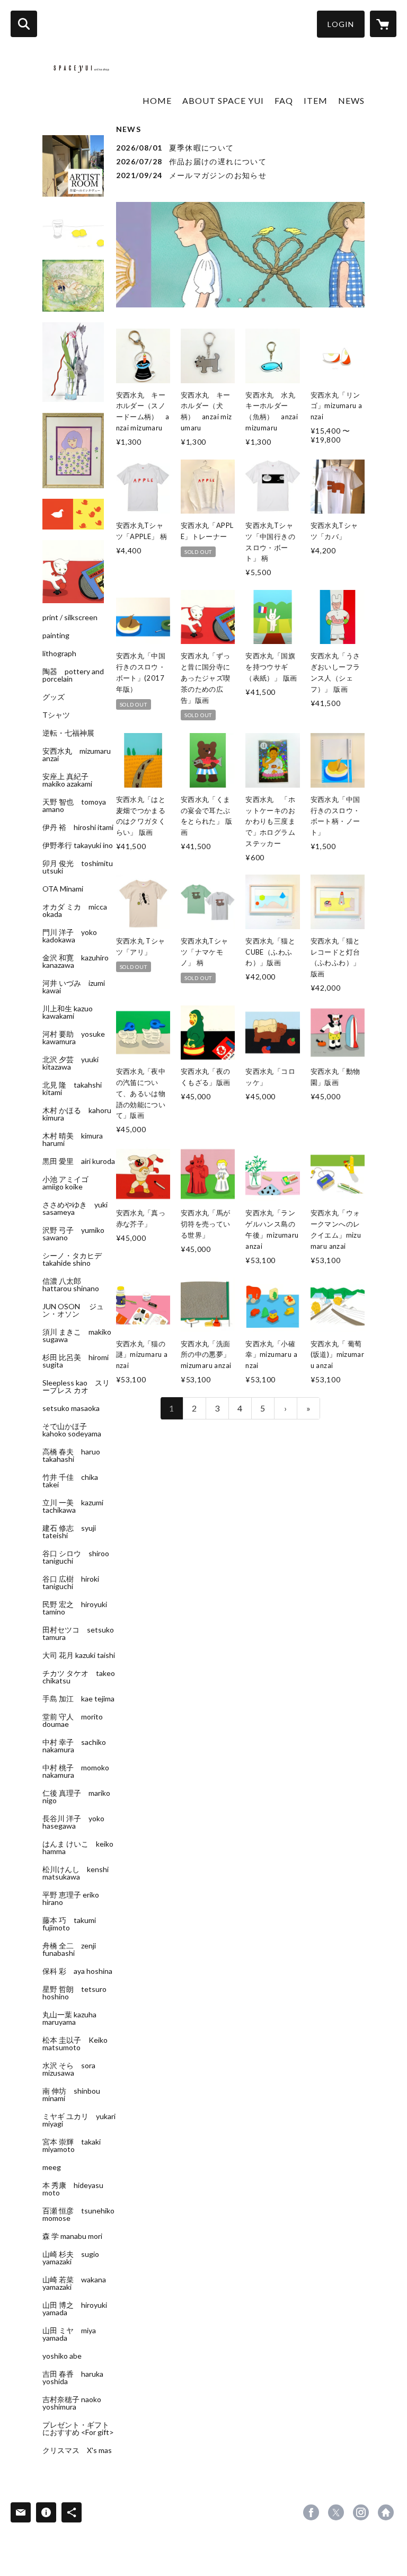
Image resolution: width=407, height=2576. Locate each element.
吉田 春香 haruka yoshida (73, 2378)
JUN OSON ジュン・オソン (73, 1310)
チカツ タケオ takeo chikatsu (79, 1677)
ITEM (316, 100)
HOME (157, 100)
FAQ (284, 100)
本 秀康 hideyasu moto (73, 2189)
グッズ (54, 697)
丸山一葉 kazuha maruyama (69, 2018)
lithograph (59, 654)
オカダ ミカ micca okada (75, 911)
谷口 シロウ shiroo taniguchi (76, 1557)
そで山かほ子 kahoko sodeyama (72, 1430)
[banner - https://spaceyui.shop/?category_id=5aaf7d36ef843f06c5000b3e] (73, 228)
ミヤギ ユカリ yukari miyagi (79, 2120)
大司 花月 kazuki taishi (79, 1655)
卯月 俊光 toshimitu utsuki (78, 867)
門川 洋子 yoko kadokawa (70, 936)
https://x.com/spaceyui (336, 2512)
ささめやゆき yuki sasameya (75, 1208)
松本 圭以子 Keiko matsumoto (75, 2044)
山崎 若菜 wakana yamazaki (74, 2283)
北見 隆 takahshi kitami (72, 1089)
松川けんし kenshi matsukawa (76, 1873)
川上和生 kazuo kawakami (68, 1012)
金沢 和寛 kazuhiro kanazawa (76, 961)
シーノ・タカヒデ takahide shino (76, 1259)
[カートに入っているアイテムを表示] (383, 24)
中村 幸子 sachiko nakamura (74, 1746)
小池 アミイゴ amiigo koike (69, 1183)
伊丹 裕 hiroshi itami (78, 827)
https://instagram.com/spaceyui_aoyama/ (361, 2512)
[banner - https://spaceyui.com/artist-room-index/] (73, 166)
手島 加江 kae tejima (78, 1699)
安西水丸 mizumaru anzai (77, 755)
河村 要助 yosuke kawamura (74, 1038)
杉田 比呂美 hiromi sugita (76, 1361)
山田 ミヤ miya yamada (69, 2334)
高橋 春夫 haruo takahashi (71, 1455)
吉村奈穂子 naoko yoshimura (72, 2403)
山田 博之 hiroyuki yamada (75, 2309)
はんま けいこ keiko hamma (78, 1848)
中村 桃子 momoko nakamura (76, 1771)
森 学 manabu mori (72, 2236)
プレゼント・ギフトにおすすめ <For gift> (78, 2429)
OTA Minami (63, 889)
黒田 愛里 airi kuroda (79, 1161)
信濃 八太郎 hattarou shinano (71, 1285)
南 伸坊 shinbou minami (71, 2095)
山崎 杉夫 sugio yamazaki (71, 2258)
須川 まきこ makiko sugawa (77, 1336)
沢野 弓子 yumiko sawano (73, 1234)
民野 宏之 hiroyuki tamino (75, 1608)
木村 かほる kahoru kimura (77, 1114)
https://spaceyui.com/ (386, 2512)
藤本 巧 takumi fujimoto (69, 1924)
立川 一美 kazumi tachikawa (73, 1506)
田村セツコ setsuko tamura (78, 1634)
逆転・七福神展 (68, 733)
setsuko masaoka (71, 1408)
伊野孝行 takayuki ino (78, 845)
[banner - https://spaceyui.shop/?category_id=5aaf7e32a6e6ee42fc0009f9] (73, 451)
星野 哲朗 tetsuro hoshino (74, 1993)
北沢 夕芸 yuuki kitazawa (70, 1063)
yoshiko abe (62, 2356)
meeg (52, 2167)
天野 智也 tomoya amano (74, 806)
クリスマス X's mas (77, 2450)
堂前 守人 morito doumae (73, 1721)
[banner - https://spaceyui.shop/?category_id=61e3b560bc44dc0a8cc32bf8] (73, 514)
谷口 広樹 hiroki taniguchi (71, 1583)
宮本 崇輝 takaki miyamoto (72, 2146)
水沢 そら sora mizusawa (69, 2069)
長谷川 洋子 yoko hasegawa (73, 1822)
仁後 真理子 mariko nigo (76, 1797)
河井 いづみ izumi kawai (74, 987)
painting (56, 636)
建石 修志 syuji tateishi (69, 1532)
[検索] (24, 24)
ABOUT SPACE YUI (223, 100)
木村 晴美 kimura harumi (73, 1140)
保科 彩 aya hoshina (77, 1971)
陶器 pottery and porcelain (73, 675)
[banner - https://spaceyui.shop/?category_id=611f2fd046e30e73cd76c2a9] (73, 286)
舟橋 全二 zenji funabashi (69, 1949)
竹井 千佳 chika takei (70, 1481)
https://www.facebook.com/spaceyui (311, 2512)
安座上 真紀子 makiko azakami (69, 780)
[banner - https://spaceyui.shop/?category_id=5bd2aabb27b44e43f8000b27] (73, 362)
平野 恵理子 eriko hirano (71, 1899)
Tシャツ (56, 715)
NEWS (351, 100)
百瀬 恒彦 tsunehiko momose (78, 2215)
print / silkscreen (70, 617)
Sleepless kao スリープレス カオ (76, 1387)
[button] (341, 24)
